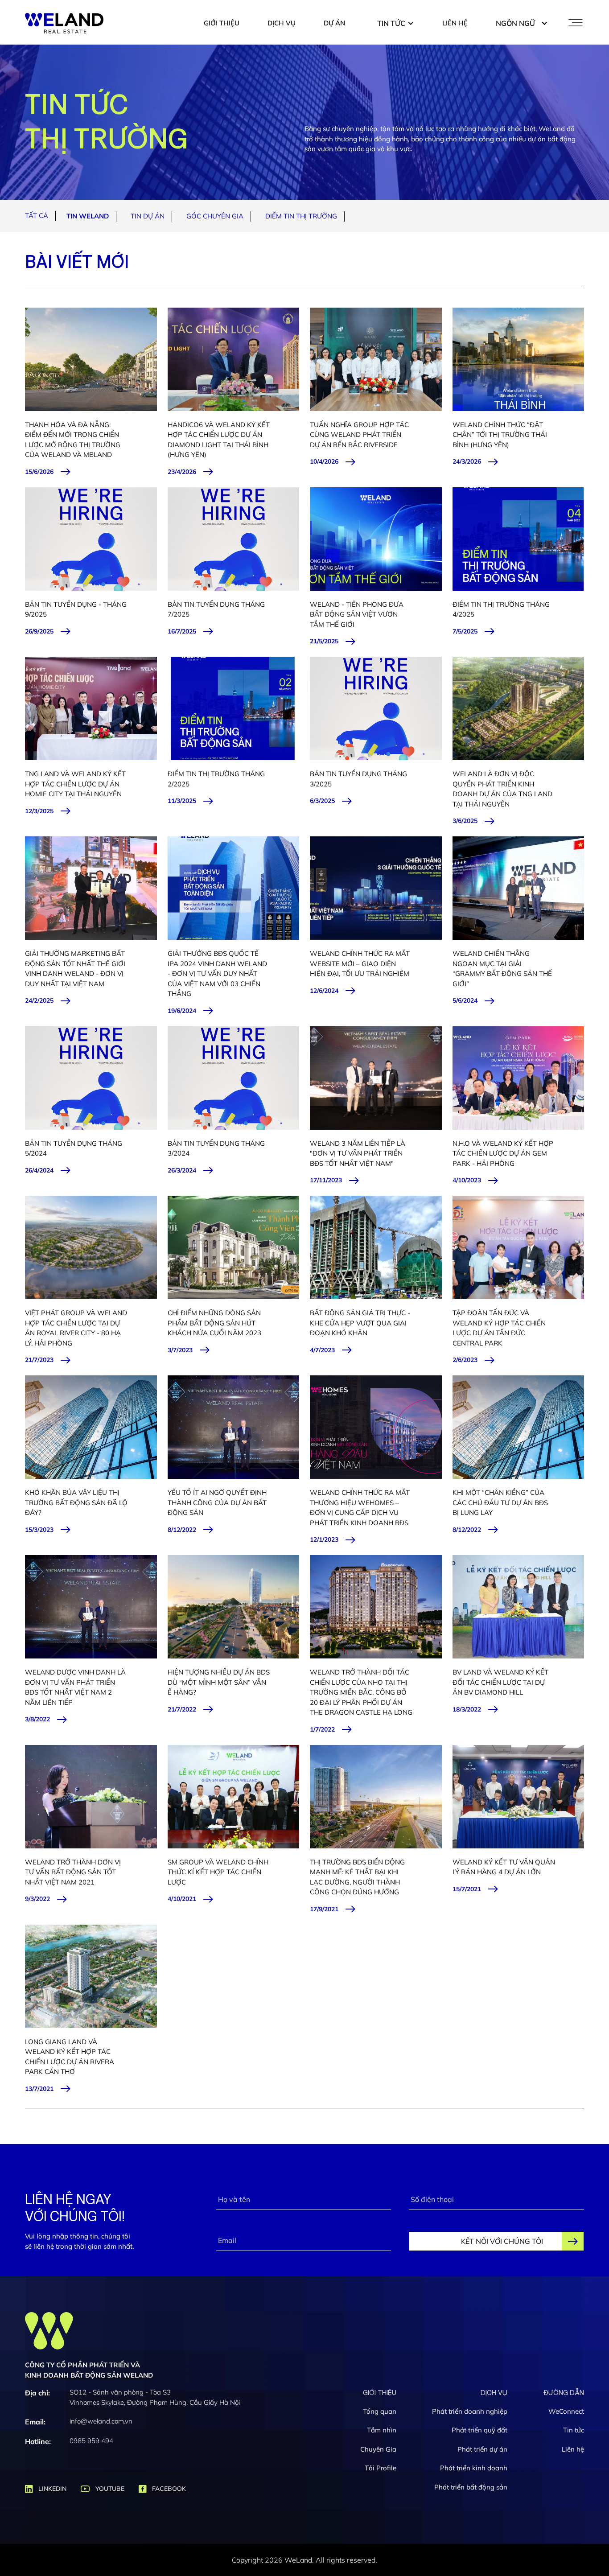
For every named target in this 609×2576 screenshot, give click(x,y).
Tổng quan (380, 2411)
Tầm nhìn (382, 2430)
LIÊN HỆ (455, 23)
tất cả (37, 216)
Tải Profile (381, 2468)
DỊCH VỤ (282, 23)
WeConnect (566, 2411)
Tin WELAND (88, 216)
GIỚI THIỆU (222, 23)
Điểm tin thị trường (301, 216)
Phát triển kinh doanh (474, 2468)
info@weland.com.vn (101, 2421)
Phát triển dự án (482, 2449)
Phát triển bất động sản (471, 2487)
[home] (64, 23)
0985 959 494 (91, 2441)
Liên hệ (573, 2449)
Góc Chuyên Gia (215, 216)
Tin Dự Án (148, 216)
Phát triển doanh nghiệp (470, 2411)
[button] (396, 23)
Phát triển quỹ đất (479, 2430)
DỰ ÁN (334, 23)
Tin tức (574, 2430)
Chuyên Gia (378, 2449)
